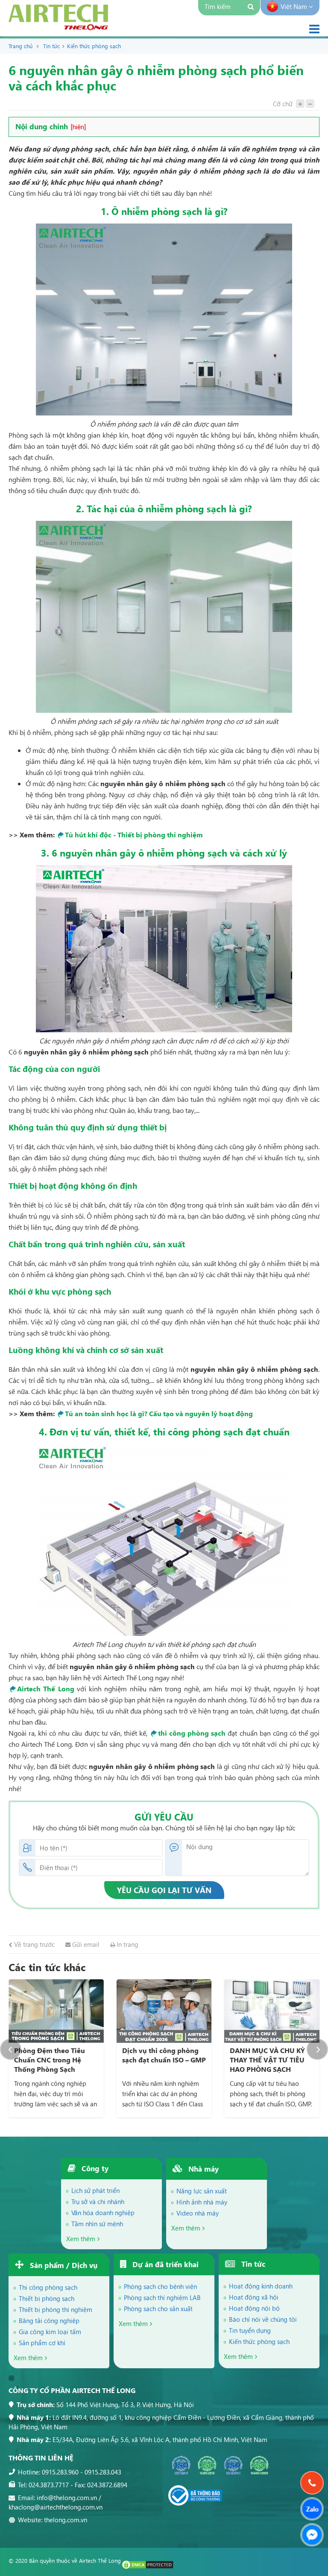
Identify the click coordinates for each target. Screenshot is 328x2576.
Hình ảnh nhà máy (202, 2202)
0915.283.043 (103, 2472)
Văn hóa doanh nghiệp (103, 2213)
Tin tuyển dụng (250, 2330)
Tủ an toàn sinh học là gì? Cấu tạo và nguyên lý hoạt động (159, 1413)
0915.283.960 (60, 2472)
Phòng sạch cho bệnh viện (160, 2286)
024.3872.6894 (107, 2485)
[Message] (312, 2535)
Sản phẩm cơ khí (42, 2343)
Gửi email (85, 1944)
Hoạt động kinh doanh (261, 2286)
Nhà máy (202, 2169)
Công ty (94, 2168)
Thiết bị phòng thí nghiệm (56, 2309)
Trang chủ (20, 46)
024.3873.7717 (49, 2485)
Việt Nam (295, 6)
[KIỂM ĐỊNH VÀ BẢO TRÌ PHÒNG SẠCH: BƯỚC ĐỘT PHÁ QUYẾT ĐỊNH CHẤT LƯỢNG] (272, 2011)
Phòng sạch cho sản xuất (158, 2309)
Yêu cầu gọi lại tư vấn (164, 1890)
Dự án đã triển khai (164, 2264)
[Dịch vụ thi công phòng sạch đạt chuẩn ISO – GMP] (57, 2011)
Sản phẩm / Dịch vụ (63, 2265)
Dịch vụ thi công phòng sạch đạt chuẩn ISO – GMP (56, 2055)
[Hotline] (312, 2483)
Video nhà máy (198, 2213)
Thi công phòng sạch (48, 2287)
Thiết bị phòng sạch (47, 2298)
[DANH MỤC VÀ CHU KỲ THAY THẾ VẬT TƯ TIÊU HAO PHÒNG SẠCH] (164, 2011)
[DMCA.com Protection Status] (148, 2567)
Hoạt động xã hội (254, 2297)
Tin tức (51, 46)
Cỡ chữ (283, 104)
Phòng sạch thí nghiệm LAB (162, 2297)
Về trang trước (34, 1944)
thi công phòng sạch (192, 1733)
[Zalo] (312, 2509)
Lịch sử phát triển (95, 2190)
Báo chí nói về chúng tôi (263, 2319)
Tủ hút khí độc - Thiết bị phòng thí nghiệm (134, 835)
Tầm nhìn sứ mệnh (97, 2224)
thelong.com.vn (66, 2520)
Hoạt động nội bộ (254, 2308)
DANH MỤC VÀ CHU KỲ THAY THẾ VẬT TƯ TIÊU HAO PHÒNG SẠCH (160, 2060)
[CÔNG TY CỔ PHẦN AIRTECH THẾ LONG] (58, 28)
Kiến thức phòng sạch (94, 46)
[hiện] (78, 127)
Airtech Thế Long (46, 1689)
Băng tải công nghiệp (49, 2320)
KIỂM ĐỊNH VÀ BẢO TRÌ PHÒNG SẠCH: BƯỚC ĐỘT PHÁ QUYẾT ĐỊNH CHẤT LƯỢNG (272, 2064)
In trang (127, 1944)
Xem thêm (81, 2239)
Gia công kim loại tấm (50, 2332)
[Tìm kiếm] (252, 8)
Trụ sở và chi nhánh (98, 2201)
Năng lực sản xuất (202, 2191)
